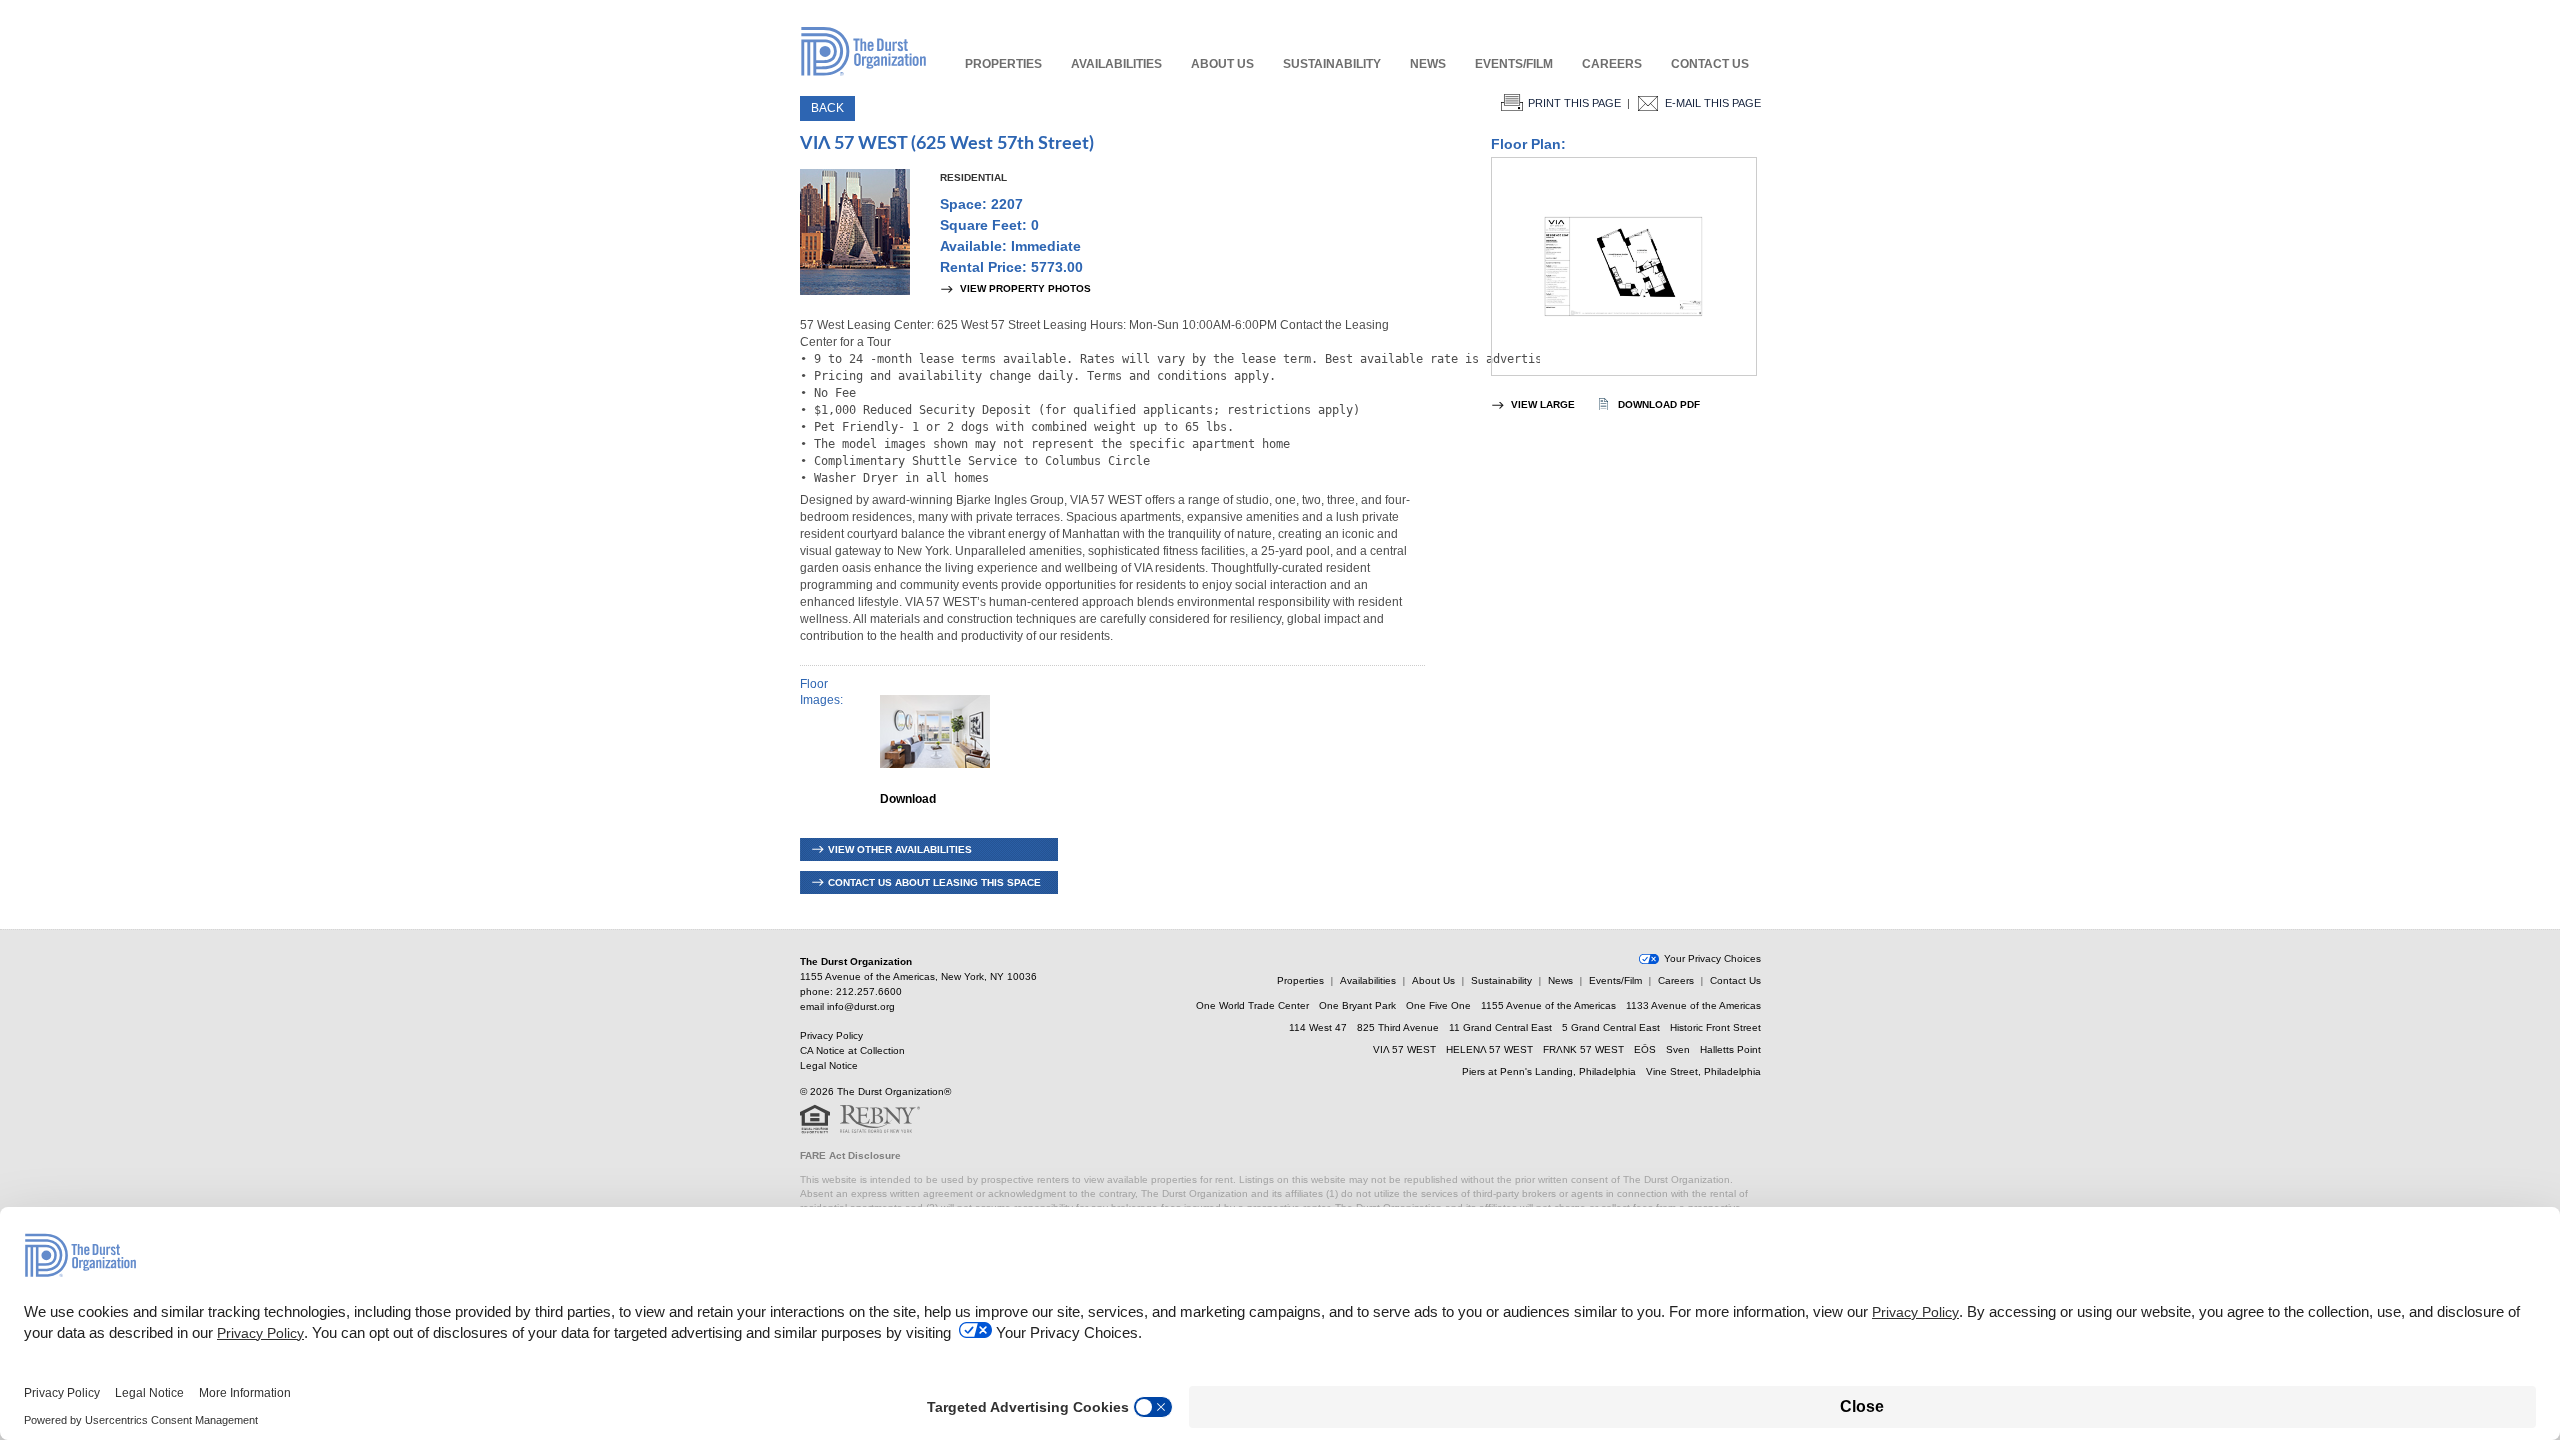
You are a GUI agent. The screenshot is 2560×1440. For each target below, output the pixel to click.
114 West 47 (1318, 1027)
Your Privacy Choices (1712, 959)
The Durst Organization (863, 51)
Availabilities (1116, 64)
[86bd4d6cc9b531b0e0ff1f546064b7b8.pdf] (1624, 266)
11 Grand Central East (1500, 1027)
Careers (1612, 64)
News (1428, 64)
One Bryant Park (1357, 1005)
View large (1543, 404)
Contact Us (1710, 64)
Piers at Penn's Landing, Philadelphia (1549, 1071)
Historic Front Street (1715, 1027)
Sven (1678, 1049)
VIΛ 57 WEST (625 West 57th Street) (947, 144)
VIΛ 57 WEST (1404, 1049)
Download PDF (1659, 404)
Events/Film (1514, 64)
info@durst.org (861, 1006)
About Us (1222, 64)
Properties (1003, 64)
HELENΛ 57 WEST (1489, 1049)
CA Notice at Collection (852, 1050)
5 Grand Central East (1611, 1027)
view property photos (1025, 288)
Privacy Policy (831, 1035)
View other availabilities (900, 849)
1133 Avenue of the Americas (1693, 1005)
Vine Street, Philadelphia (1703, 1071)
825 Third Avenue (1398, 1027)
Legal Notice (829, 1065)
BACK (827, 108)
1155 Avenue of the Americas (1548, 1005)
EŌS (1645, 1049)
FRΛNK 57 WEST (1583, 1049)
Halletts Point (1730, 1049)
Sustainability (1332, 64)
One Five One (1438, 1005)
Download (908, 799)
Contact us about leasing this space (934, 882)
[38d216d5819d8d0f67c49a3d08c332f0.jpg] (935, 782)
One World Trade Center (1252, 1005)
